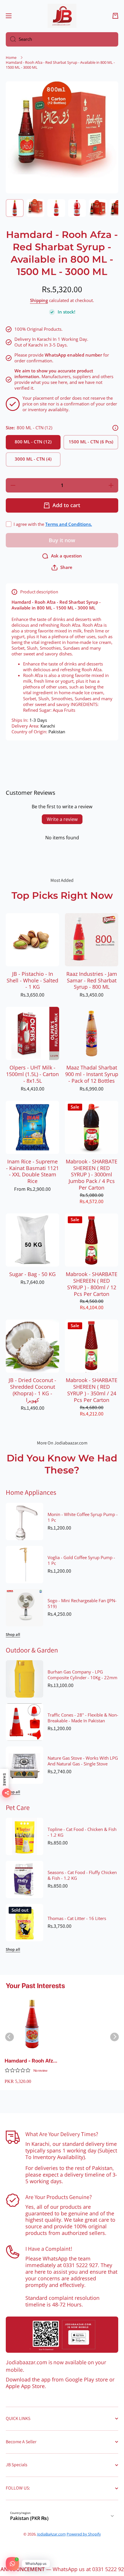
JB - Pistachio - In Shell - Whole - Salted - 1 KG (32, 981)
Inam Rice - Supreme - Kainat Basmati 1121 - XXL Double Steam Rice (32, 1171)
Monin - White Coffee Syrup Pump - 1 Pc (83, 1517)
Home (11, 58)
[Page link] (62, 2335)
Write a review (62, 819)
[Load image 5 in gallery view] (98, 208)
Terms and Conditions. (69, 524)
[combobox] (62, 39)
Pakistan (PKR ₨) (29, 2518)
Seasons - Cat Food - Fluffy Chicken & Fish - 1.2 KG (82, 1875)
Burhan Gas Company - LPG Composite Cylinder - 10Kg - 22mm (82, 1675)
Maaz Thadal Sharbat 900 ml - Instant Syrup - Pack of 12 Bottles (92, 1074)
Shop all (13, 1635)
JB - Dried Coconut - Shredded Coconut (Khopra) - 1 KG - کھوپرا (32, 1390)
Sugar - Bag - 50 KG (32, 1274)
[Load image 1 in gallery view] (15, 208)
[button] (115, 16)
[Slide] (115, 428)
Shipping (39, 301)
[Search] (11, 39)
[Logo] (62, 16)
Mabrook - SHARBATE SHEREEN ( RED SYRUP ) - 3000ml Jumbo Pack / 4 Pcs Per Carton (92, 1175)
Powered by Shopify (84, 2534)
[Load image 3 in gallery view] (56, 208)
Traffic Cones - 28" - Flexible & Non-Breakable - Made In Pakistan (83, 1718)
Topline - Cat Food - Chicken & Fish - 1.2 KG (82, 1832)
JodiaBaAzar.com (51, 2534)
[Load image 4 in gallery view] (77, 208)
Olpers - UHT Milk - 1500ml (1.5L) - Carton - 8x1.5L (32, 1074)
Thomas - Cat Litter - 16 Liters (77, 1919)
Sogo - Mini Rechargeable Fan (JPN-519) (82, 1604)
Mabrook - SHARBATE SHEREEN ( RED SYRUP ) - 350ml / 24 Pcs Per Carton (92, 1390)
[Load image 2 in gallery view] (35, 208)
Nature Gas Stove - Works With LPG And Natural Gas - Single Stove (83, 1761)
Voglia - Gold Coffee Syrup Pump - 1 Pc (81, 1561)
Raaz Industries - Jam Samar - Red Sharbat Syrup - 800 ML (92, 981)
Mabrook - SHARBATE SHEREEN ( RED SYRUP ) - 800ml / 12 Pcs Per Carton (92, 1284)
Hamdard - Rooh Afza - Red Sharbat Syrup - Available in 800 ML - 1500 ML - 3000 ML (32, 2061)
